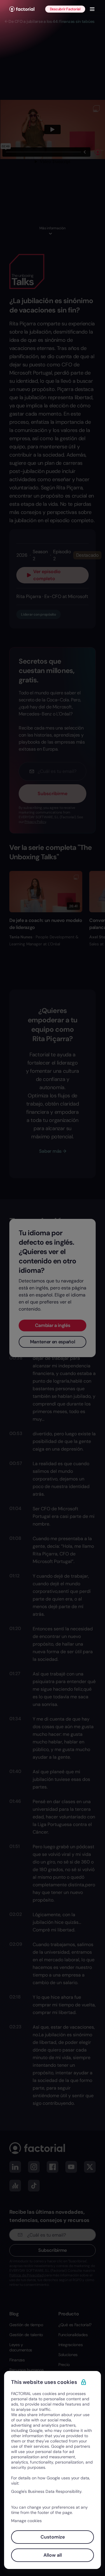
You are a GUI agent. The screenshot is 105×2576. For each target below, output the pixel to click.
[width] (22, 9)
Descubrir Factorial (65, 9)
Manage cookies (26, 2521)
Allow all (53, 2555)
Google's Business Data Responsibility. (47, 2491)
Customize (53, 2537)
